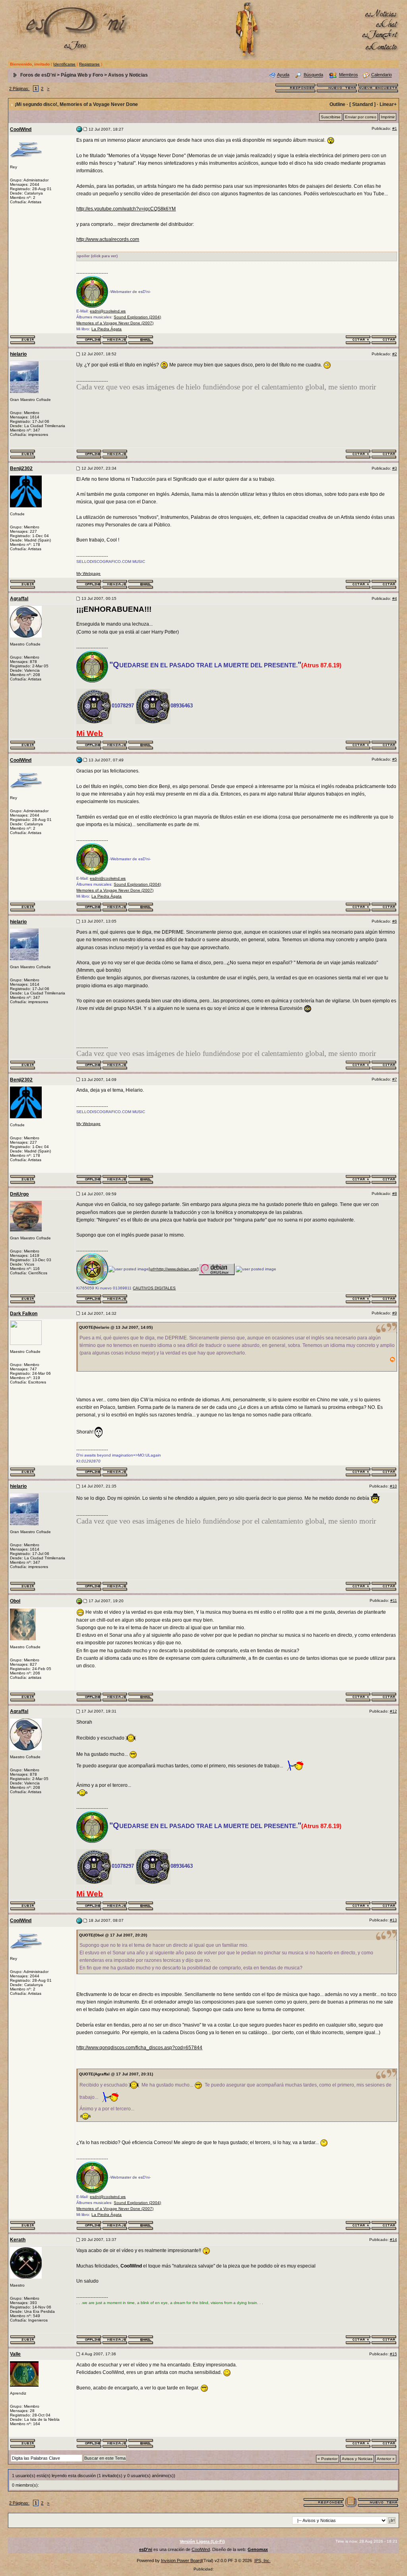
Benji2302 (21, 468)
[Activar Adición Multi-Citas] (358, 339)
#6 (395, 921)
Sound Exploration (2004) (137, 317)
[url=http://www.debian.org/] (174, 1269)
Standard (362, 104)
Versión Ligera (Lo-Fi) (202, 2541)
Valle (15, 2354)
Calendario (382, 75)
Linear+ (388, 104)
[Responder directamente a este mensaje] (384, 339)
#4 (395, 598)
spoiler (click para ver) (97, 256)
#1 (395, 128)
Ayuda (283, 75)
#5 (395, 759)
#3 (395, 468)
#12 (393, 1711)
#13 (393, 1920)
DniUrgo (19, 1194)
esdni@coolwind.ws (108, 311)
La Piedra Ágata (107, 329)
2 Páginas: (19, 89)
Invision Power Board (181, 2561)
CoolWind (21, 129)
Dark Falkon (24, 1314)
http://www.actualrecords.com (108, 239)
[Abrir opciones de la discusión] (351, 2502)
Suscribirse (331, 117)
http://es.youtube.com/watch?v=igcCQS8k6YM (126, 209)
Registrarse (89, 64)
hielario (18, 354)
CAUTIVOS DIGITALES (154, 1288)
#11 (394, 1600)
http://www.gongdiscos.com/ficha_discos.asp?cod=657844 (139, 2048)
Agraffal (19, 599)
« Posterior (328, 2459)
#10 (393, 1486)
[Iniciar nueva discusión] (337, 87)
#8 (395, 1194)
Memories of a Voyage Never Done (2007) (115, 323)
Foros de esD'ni (38, 75)
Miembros (349, 75)
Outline (337, 104)
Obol (15, 1601)
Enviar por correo (361, 117)
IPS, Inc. (263, 2561)
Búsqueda (313, 75)
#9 (395, 1313)
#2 (395, 354)
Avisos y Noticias (128, 75)
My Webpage (88, 573)
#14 (393, 2240)
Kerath (18, 2240)
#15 (393, 2354)
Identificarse (64, 64)
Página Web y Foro (82, 75)
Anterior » (386, 2459)
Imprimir (388, 117)
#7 (395, 1079)
